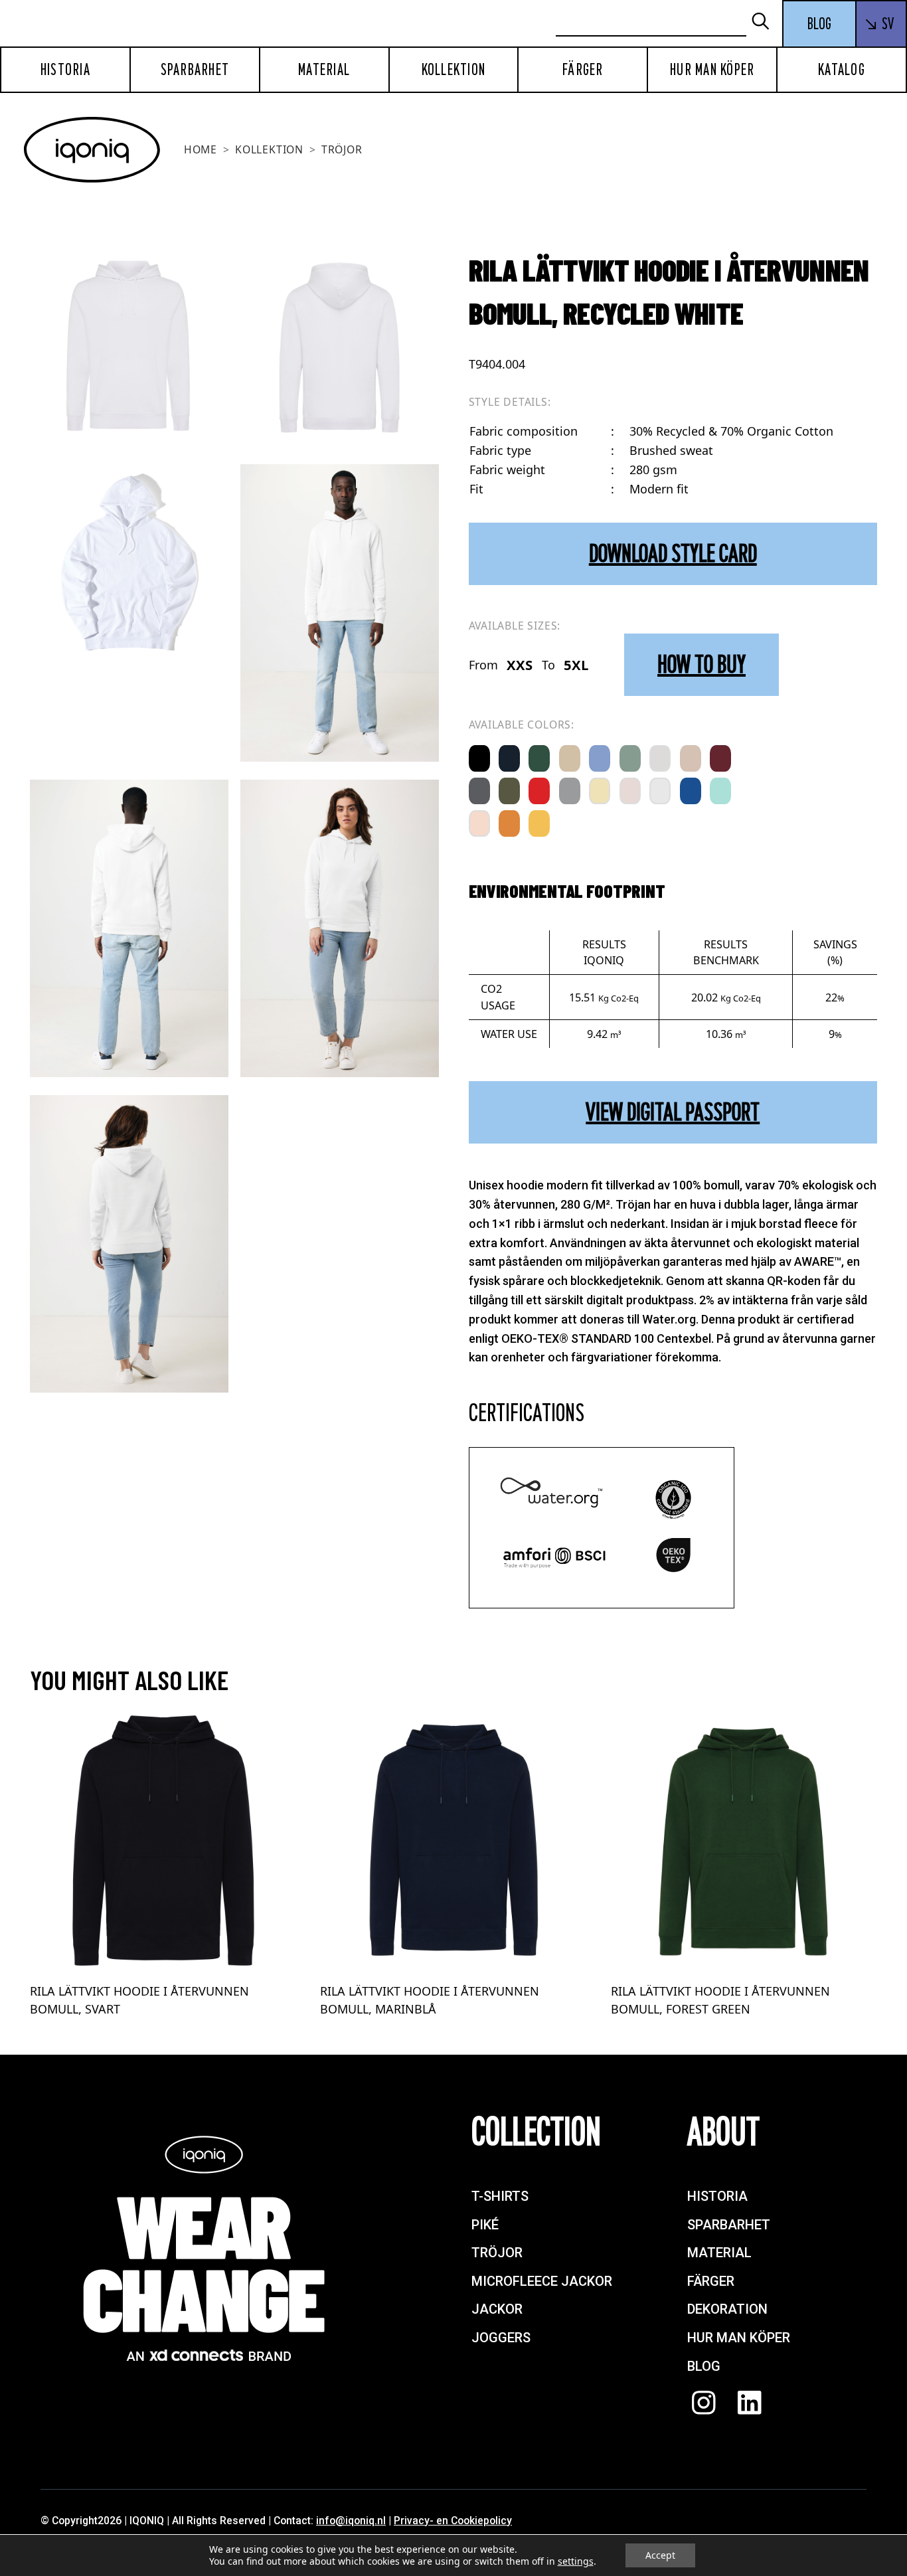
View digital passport (673, 1112)
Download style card (673, 554)
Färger (583, 70)
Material (324, 70)
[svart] (479, 758)
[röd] (539, 791)
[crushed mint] (720, 791)
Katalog (842, 70)
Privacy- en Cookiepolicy (453, 2521)
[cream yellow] (600, 791)
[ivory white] (660, 791)
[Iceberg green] (630, 758)
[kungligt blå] (691, 791)
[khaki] (509, 791)
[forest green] (539, 758)
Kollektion (454, 70)
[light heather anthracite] (570, 791)
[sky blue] (600, 758)
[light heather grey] (660, 758)
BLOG (819, 24)
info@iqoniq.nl (351, 2521)
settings (576, 2561)
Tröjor (342, 149)
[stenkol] (479, 791)
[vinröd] (720, 758)
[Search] (766, 22)
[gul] (539, 823)
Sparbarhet (195, 70)
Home (201, 149)
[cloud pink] (630, 791)
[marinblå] (509, 758)
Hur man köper (712, 70)
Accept (660, 2555)
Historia (65, 70)
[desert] (691, 758)
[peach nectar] (479, 823)
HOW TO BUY (701, 664)
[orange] (509, 823)
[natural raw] (570, 758)
